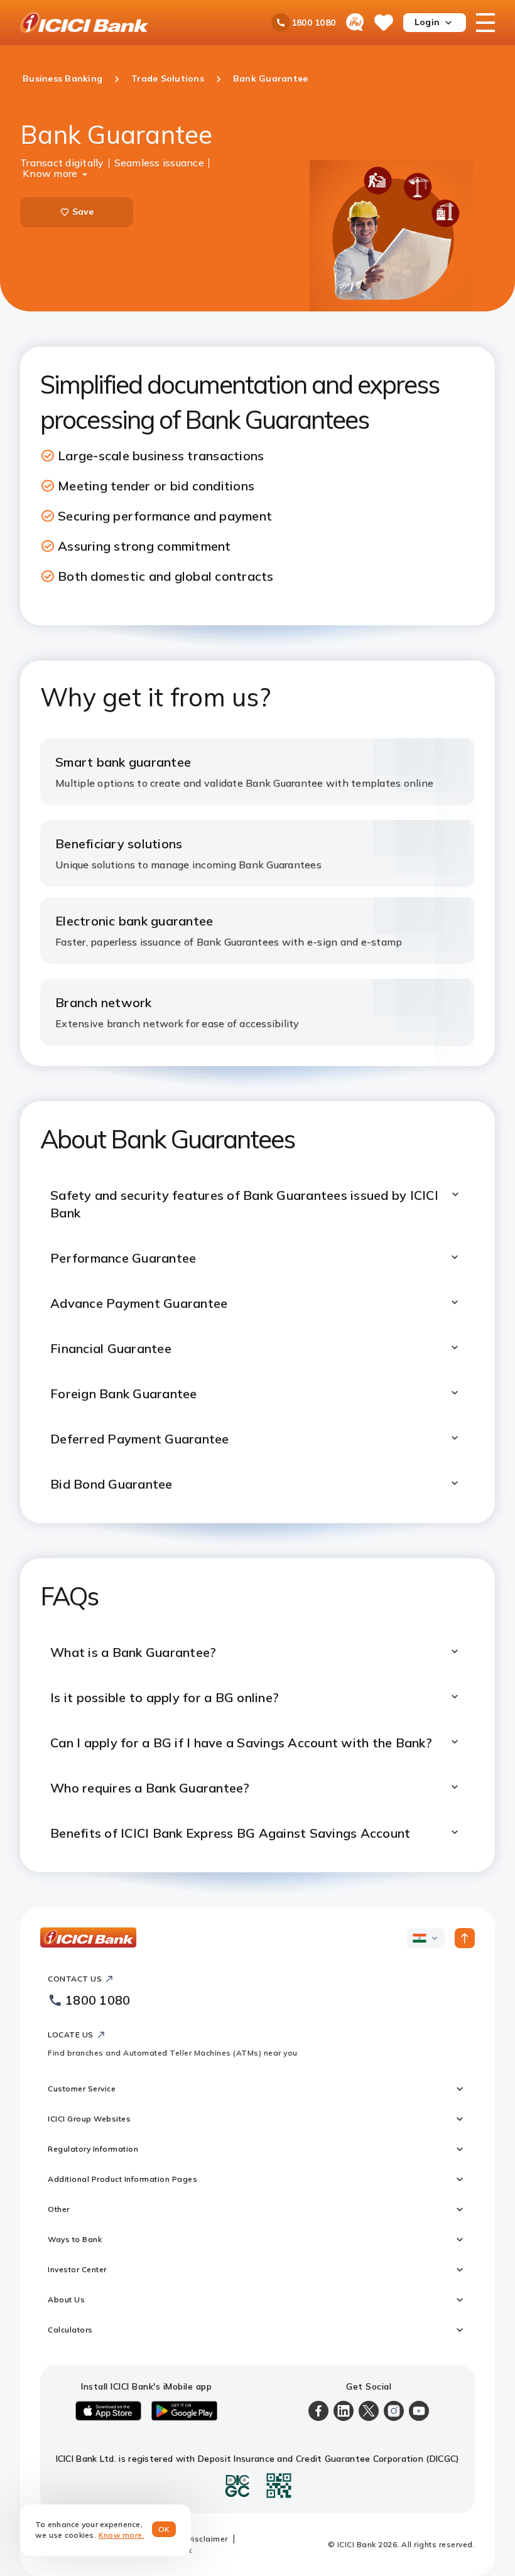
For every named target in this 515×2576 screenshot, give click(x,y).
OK (164, 2529)
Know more (50, 172)
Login (427, 22)
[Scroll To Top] (465, 1938)
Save (83, 212)
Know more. (122, 2535)
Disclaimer (207, 2539)
